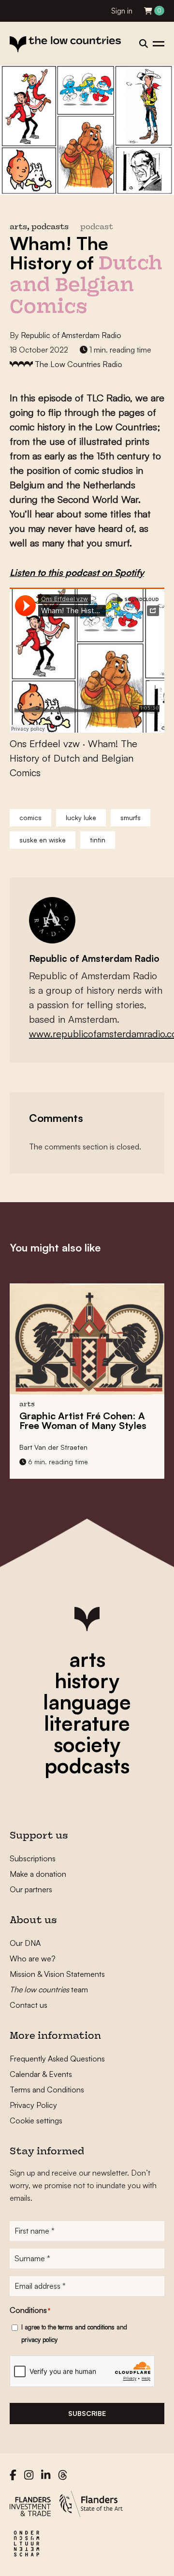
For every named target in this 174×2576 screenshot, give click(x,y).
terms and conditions (86, 2327)
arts (87, 1659)
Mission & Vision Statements (57, 1974)
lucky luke (81, 817)
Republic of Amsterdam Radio (71, 335)
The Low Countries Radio (79, 364)
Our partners (31, 1889)
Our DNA (25, 1943)
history (87, 1680)
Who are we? (33, 1958)
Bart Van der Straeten (53, 1447)
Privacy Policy (33, 2105)
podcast (97, 228)
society (87, 1744)
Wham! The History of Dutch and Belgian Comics (73, 758)
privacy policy (39, 2340)
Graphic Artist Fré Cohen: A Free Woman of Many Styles (83, 1420)
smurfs (130, 817)
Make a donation (38, 1874)
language (87, 1702)
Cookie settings (36, 2120)
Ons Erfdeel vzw (45, 743)
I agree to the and (74, 2333)
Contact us (29, 2005)
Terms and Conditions (47, 2090)
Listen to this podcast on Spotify (77, 573)
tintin (98, 840)
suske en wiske (43, 840)
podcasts (87, 1766)
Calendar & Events (41, 2074)
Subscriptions (33, 1858)
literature (87, 1723)
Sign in (122, 11)
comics (30, 817)
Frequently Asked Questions (57, 2059)
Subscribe (87, 2413)
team (49, 1989)
